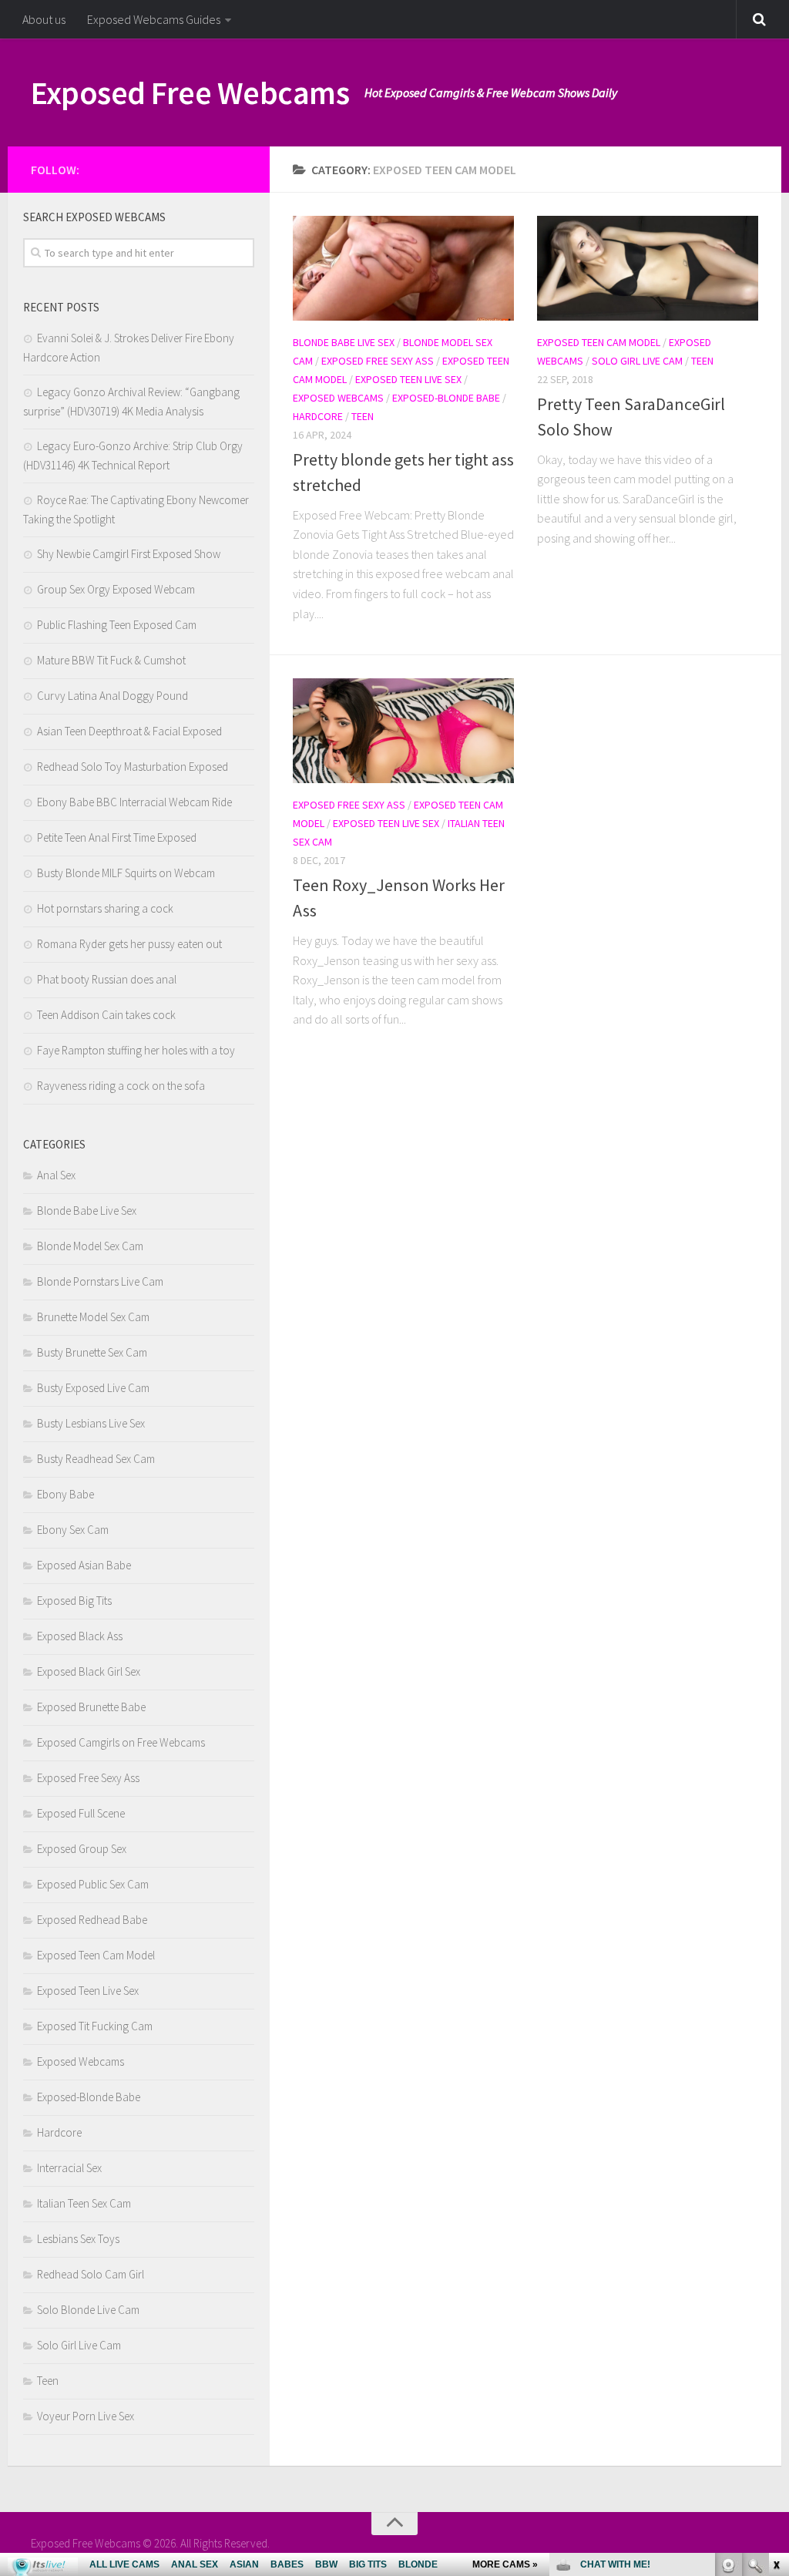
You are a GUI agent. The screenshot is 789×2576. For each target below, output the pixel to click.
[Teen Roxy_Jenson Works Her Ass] (403, 731)
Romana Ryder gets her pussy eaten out (129, 944)
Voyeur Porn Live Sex (86, 2416)
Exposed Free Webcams (190, 92)
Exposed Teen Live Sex (408, 379)
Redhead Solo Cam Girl (91, 2274)
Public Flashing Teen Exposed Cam (117, 625)
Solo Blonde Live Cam (88, 2310)
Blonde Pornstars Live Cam (100, 1281)
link (776, 2335)
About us (44, 19)
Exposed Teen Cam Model (599, 342)
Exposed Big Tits (74, 1601)
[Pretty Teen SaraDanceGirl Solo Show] (648, 268)
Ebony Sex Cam (73, 1530)
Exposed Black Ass (80, 1636)
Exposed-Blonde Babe (446, 398)
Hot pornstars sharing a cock (105, 908)
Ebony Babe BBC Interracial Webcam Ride (134, 802)
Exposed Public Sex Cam (93, 1884)
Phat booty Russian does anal (107, 979)
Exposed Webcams (338, 398)
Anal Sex (56, 1175)
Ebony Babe (65, 1494)
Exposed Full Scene (81, 1813)
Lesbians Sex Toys (78, 2239)
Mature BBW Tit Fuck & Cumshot (111, 660)
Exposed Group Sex (82, 1849)
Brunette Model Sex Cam (93, 1317)
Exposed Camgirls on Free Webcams (121, 1742)
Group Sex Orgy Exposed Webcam (116, 589)
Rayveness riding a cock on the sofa (121, 1086)
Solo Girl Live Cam (637, 361)
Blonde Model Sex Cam (90, 1246)
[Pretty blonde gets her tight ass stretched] (403, 268)
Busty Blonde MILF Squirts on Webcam (126, 873)
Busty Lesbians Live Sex (91, 1423)
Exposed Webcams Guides (154, 19)
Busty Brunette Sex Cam (92, 1352)
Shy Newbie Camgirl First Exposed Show (129, 554)
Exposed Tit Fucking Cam (95, 2026)
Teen (363, 416)
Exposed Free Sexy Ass (378, 361)
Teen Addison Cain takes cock (106, 1015)
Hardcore (318, 416)
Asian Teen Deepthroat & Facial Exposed (129, 731)
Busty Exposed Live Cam (93, 1388)
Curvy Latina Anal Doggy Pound (112, 696)
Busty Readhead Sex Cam (96, 1459)
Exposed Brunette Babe (91, 1707)
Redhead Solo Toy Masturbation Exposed (133, 767)
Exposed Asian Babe (84, 1565)
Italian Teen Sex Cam (84, 2203)
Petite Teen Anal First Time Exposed (117, 837)
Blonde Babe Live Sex (344, 342)
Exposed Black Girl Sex (89, 1671)
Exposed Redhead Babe (92, 1920)
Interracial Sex (69, 2168)
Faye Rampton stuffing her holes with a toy (136, 1050)
